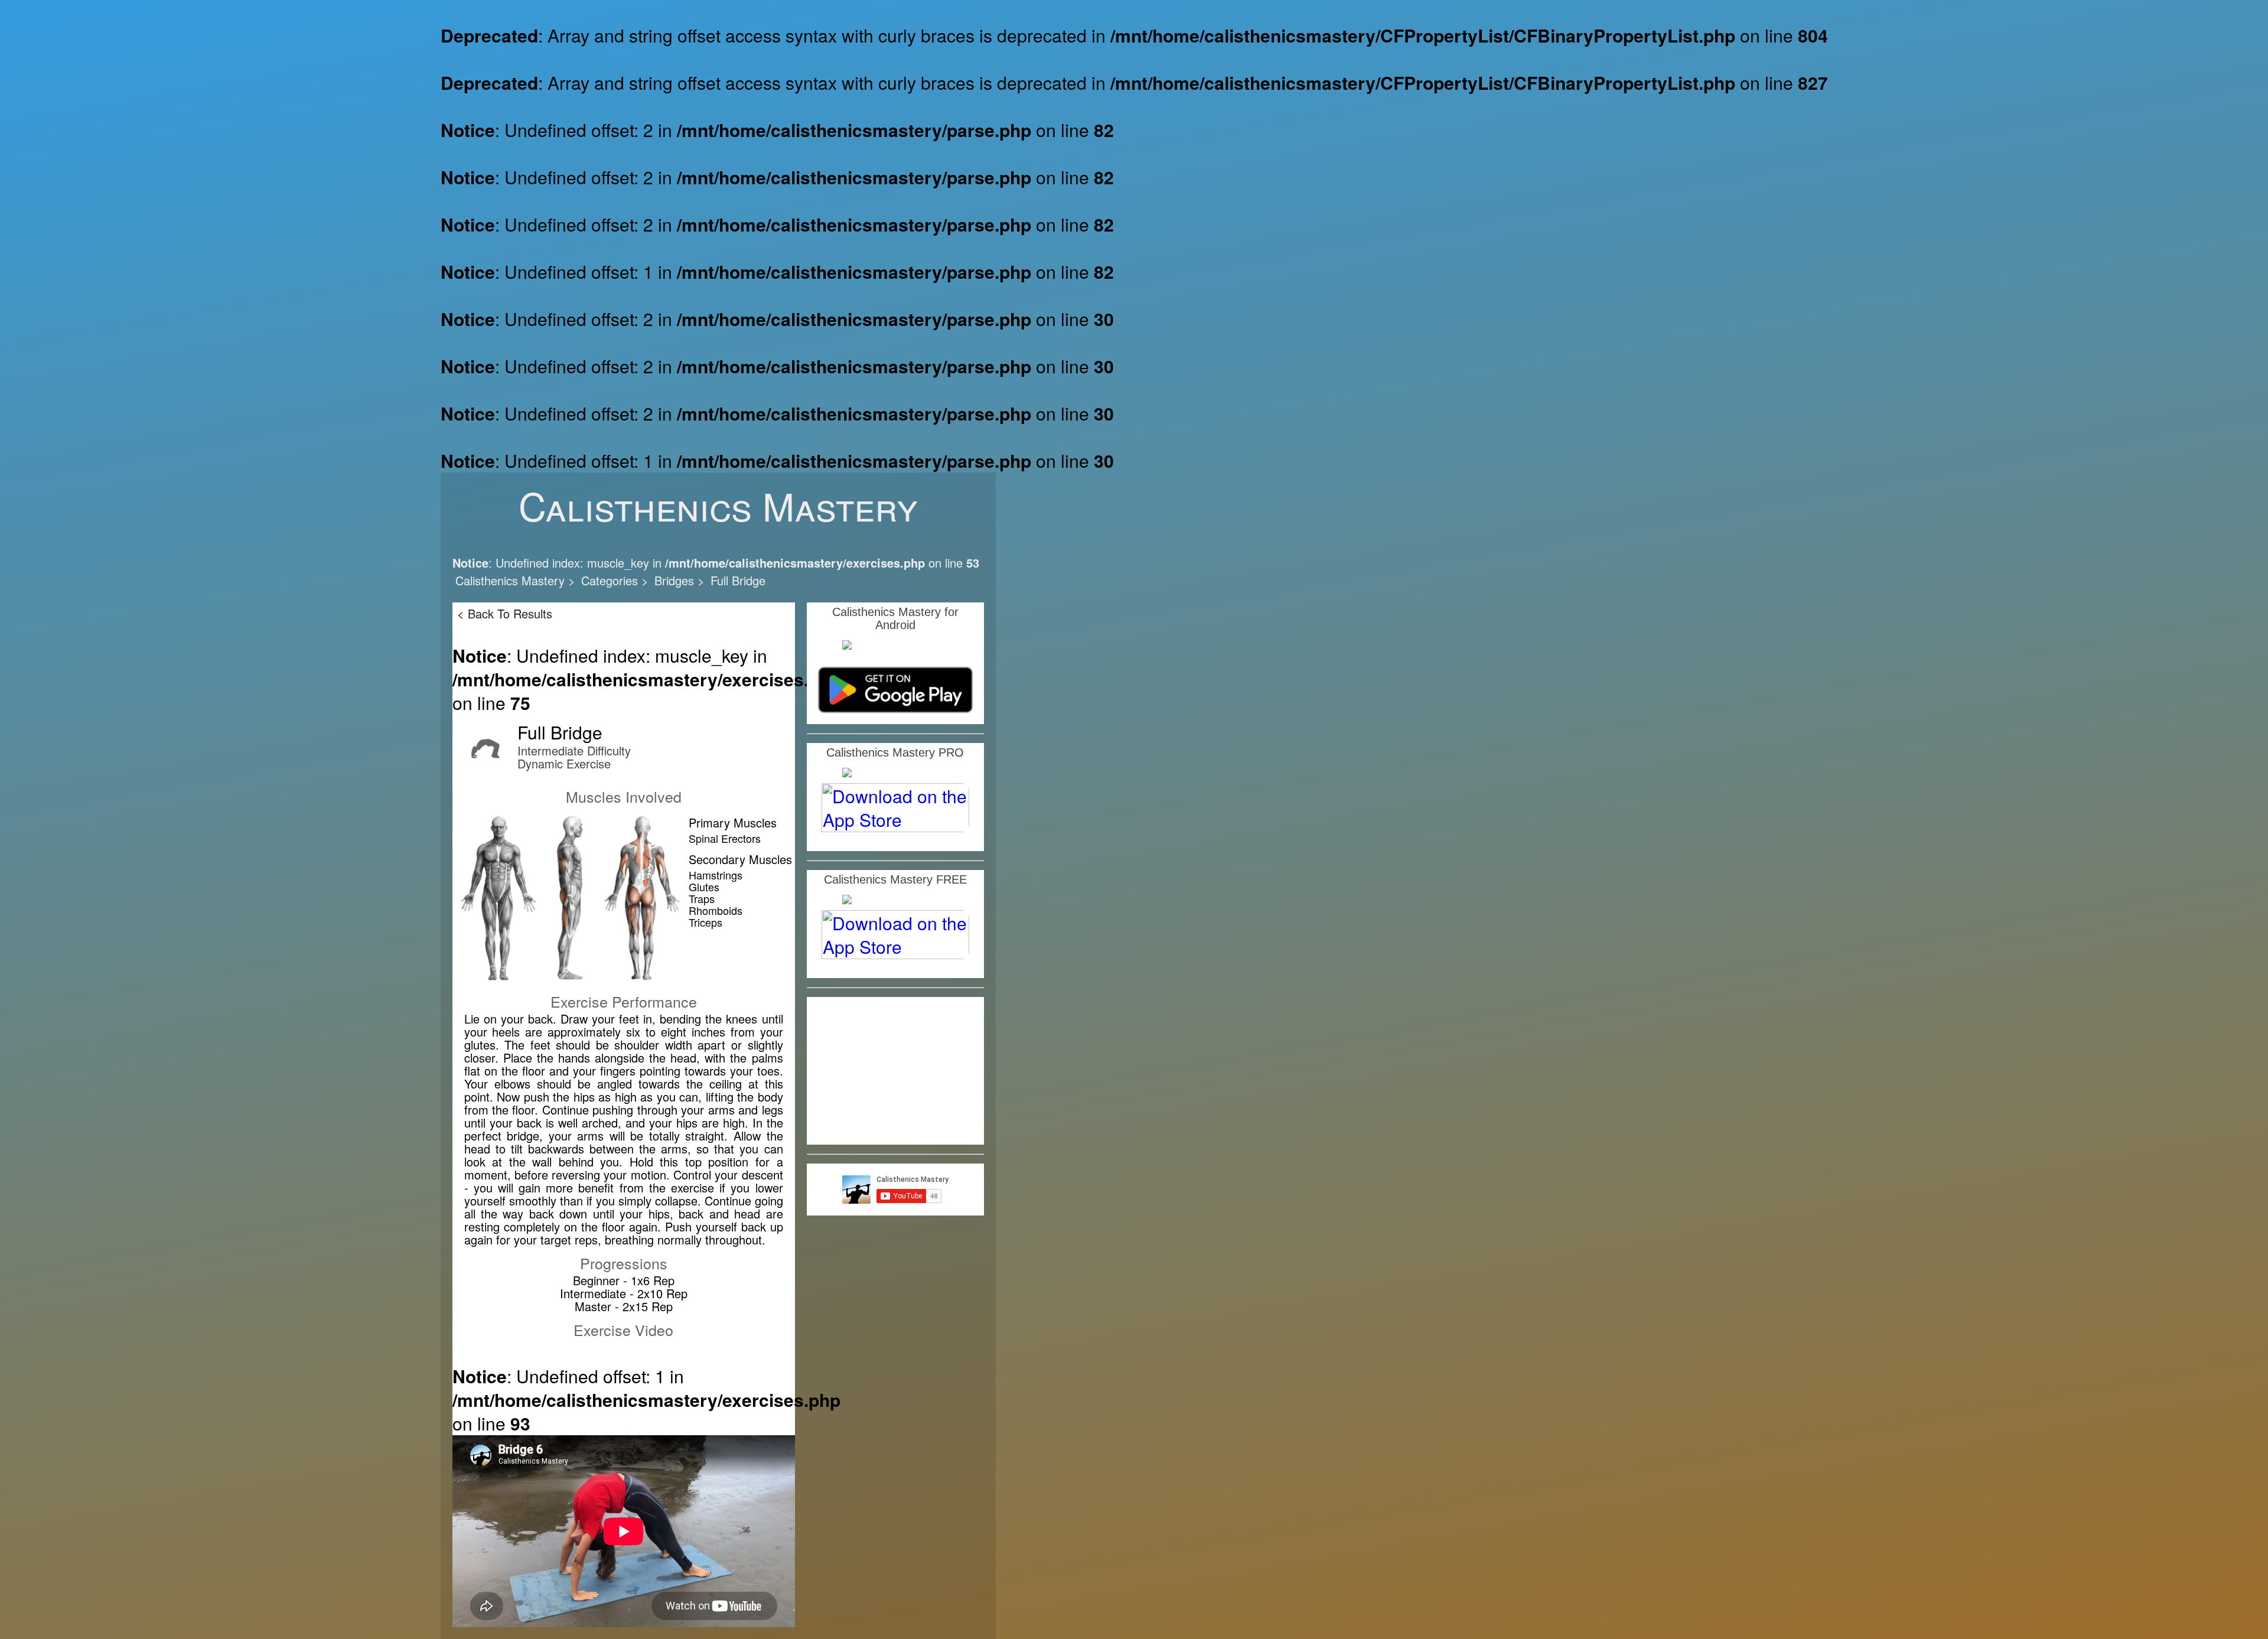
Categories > (615, 580)
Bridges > (680, 580)
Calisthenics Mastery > (515, 580)
